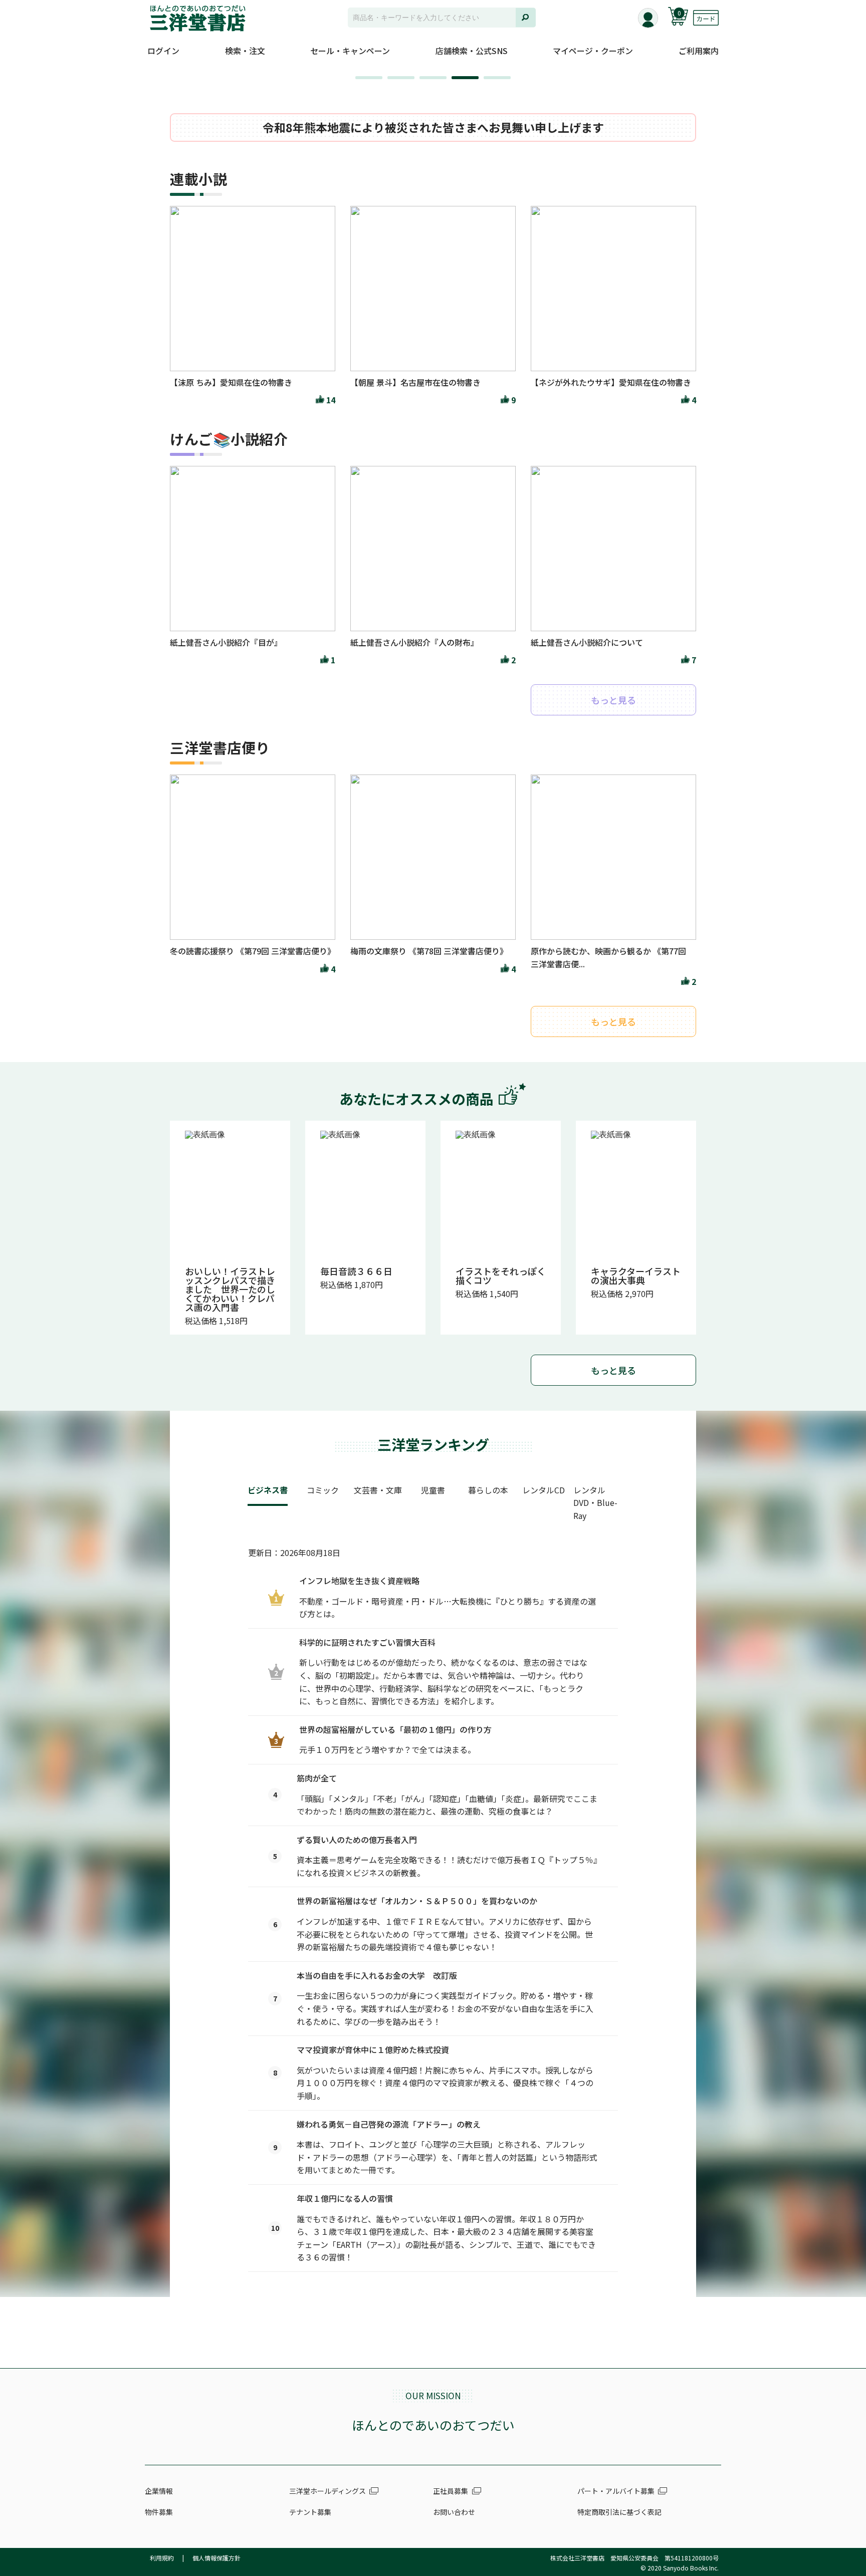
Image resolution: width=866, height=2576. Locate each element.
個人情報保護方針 (216, 2558)
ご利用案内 (699, 51)
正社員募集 (451, 2491)
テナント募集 (310, 2512)
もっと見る (613, 1370)
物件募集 (159, 2512)
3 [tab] (424, 81)
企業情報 (159, 2491)
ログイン (163, 51)
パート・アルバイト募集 (616, 2491)
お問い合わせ (454, 2512)
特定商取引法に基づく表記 (619, 2512)
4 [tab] (457, 81)
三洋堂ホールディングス (328, 2491)
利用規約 (162, 2558)
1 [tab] (360, 81)
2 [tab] (392, 81)
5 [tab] (489, 81)
